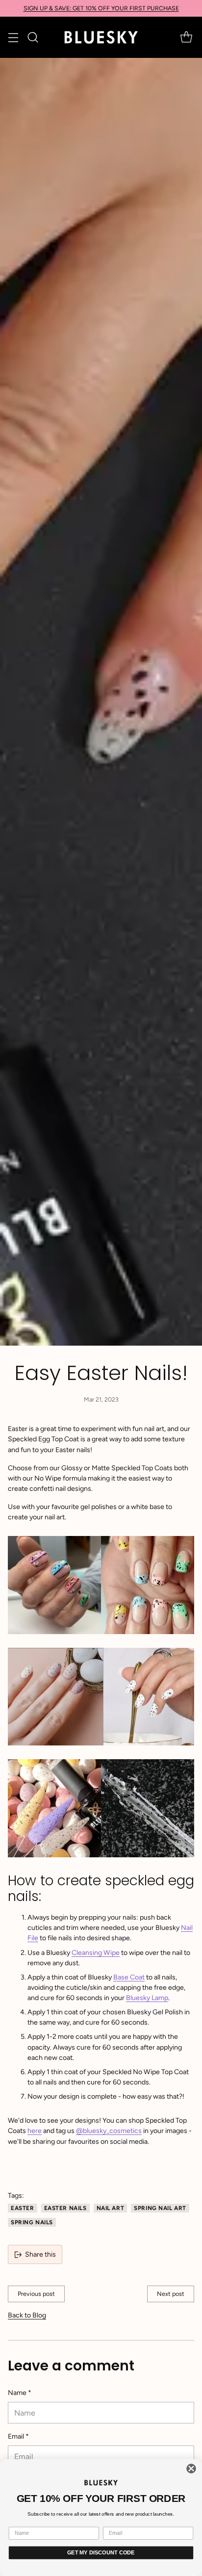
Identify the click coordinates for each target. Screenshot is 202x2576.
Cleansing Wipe (96, 1953)
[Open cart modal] (186, 38)
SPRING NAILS (32, 2222)
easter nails (65, 2208)
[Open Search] (33, 38)
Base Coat (129, 1977)
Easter (23, 2208)
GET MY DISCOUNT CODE (101, 2552)
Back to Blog (27, 2315)
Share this (40, 2254)
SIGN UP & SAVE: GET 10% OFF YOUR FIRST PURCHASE (101, 8)
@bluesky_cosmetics (109, 2131)
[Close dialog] (191, 2469)
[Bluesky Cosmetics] (101, 37)
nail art (111, 2208)
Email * (18, 2436)
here (35, 2131)
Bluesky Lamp (147, 1998)
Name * (20, 2393)
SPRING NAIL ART (160, 2208)
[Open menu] (13, 38)
